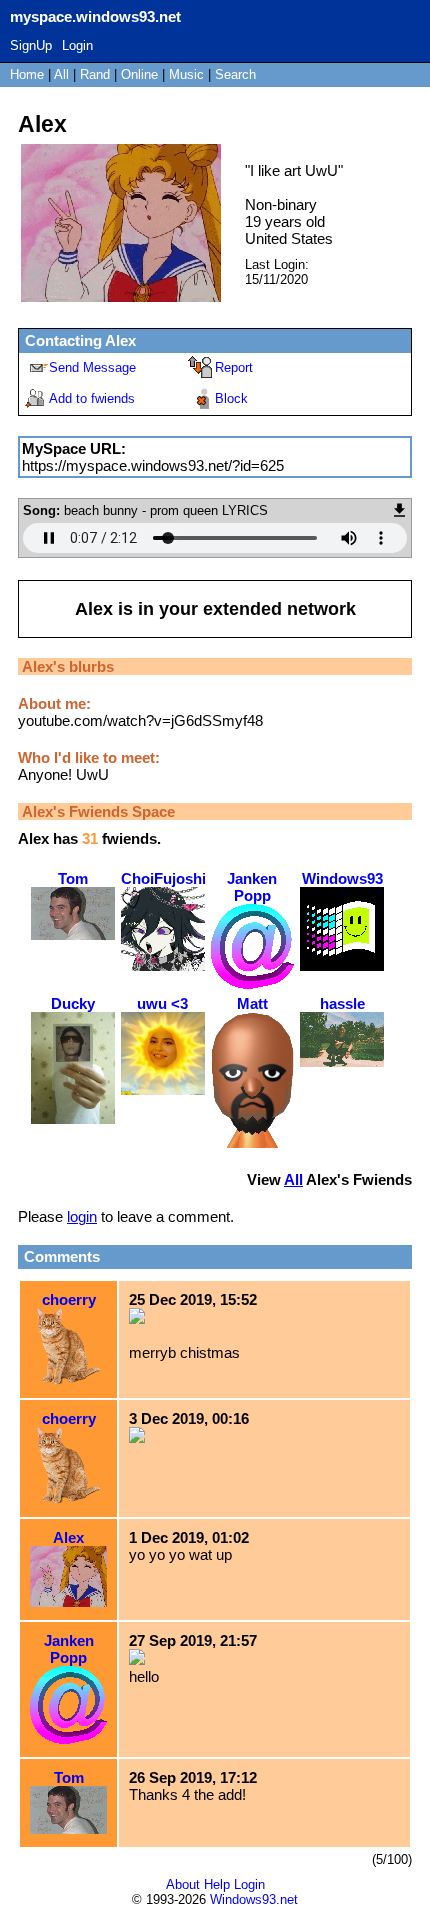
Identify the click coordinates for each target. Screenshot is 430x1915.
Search (235, 74)
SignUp (31, 45)
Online (139, 74)
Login (77, 45)
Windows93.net (254, 1899)
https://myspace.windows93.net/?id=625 (153, 465)
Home (27, 74)
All (63, 74)
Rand (95, 74)
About (183, 1884)
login (82, 1216)
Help (217, 1884)
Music (186, 74)
